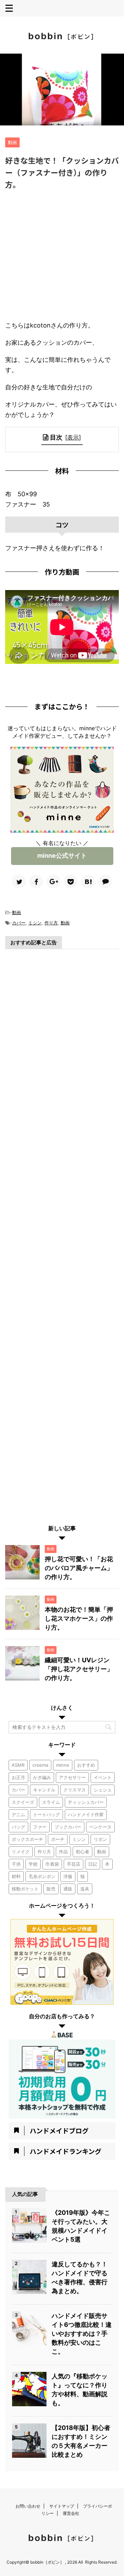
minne (63, 1765)
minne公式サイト (62, 856)
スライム (51, 1802)
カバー (19, 923)
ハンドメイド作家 (86, 1814)
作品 (63, 1852)
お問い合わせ (28, 2506)
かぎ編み (42, 1777)
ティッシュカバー (86, 1802)
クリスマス (75, 1790)
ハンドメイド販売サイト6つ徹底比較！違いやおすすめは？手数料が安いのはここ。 (82, 2334)
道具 (85, 1889)
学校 (33, 1864)
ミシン (35, 923)
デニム (18, 1814)
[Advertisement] (62, 256)
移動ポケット (25, 1889)
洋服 (68, 1876)
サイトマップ (62, 2506)
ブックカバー (68, 1827)
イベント (103, 1777)
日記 (93, 1864)
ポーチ (58, 1839)
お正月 (18, 1777)
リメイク (21, 1852)
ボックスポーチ (27, 1839)
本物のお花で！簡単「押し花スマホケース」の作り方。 (79, 1618)
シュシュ (103, 1790)
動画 (17, 912)
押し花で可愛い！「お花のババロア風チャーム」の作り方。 (79, 1568)
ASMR (18, 1765)
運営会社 (71, 2513)
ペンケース (100, 1827)
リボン (100, 1839)
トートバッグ (46, 1814)
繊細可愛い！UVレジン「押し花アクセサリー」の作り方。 (79, 1669)
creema (40, 1765)
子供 (16, 1864)
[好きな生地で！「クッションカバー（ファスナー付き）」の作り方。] (88, 881)
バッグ (18, 1827)
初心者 (82, 1852)
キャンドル (44, 1790)
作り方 (51, 923)
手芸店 (74, 1864)
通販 (68, 1889)
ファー (40, 1827)
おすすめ (86, 1765)
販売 (51, 1889)
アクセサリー (72, 1777)
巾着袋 (52, 1864)
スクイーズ (23, 1802)
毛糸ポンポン (42, 1876)
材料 (16, 1876)
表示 (73, 437)
